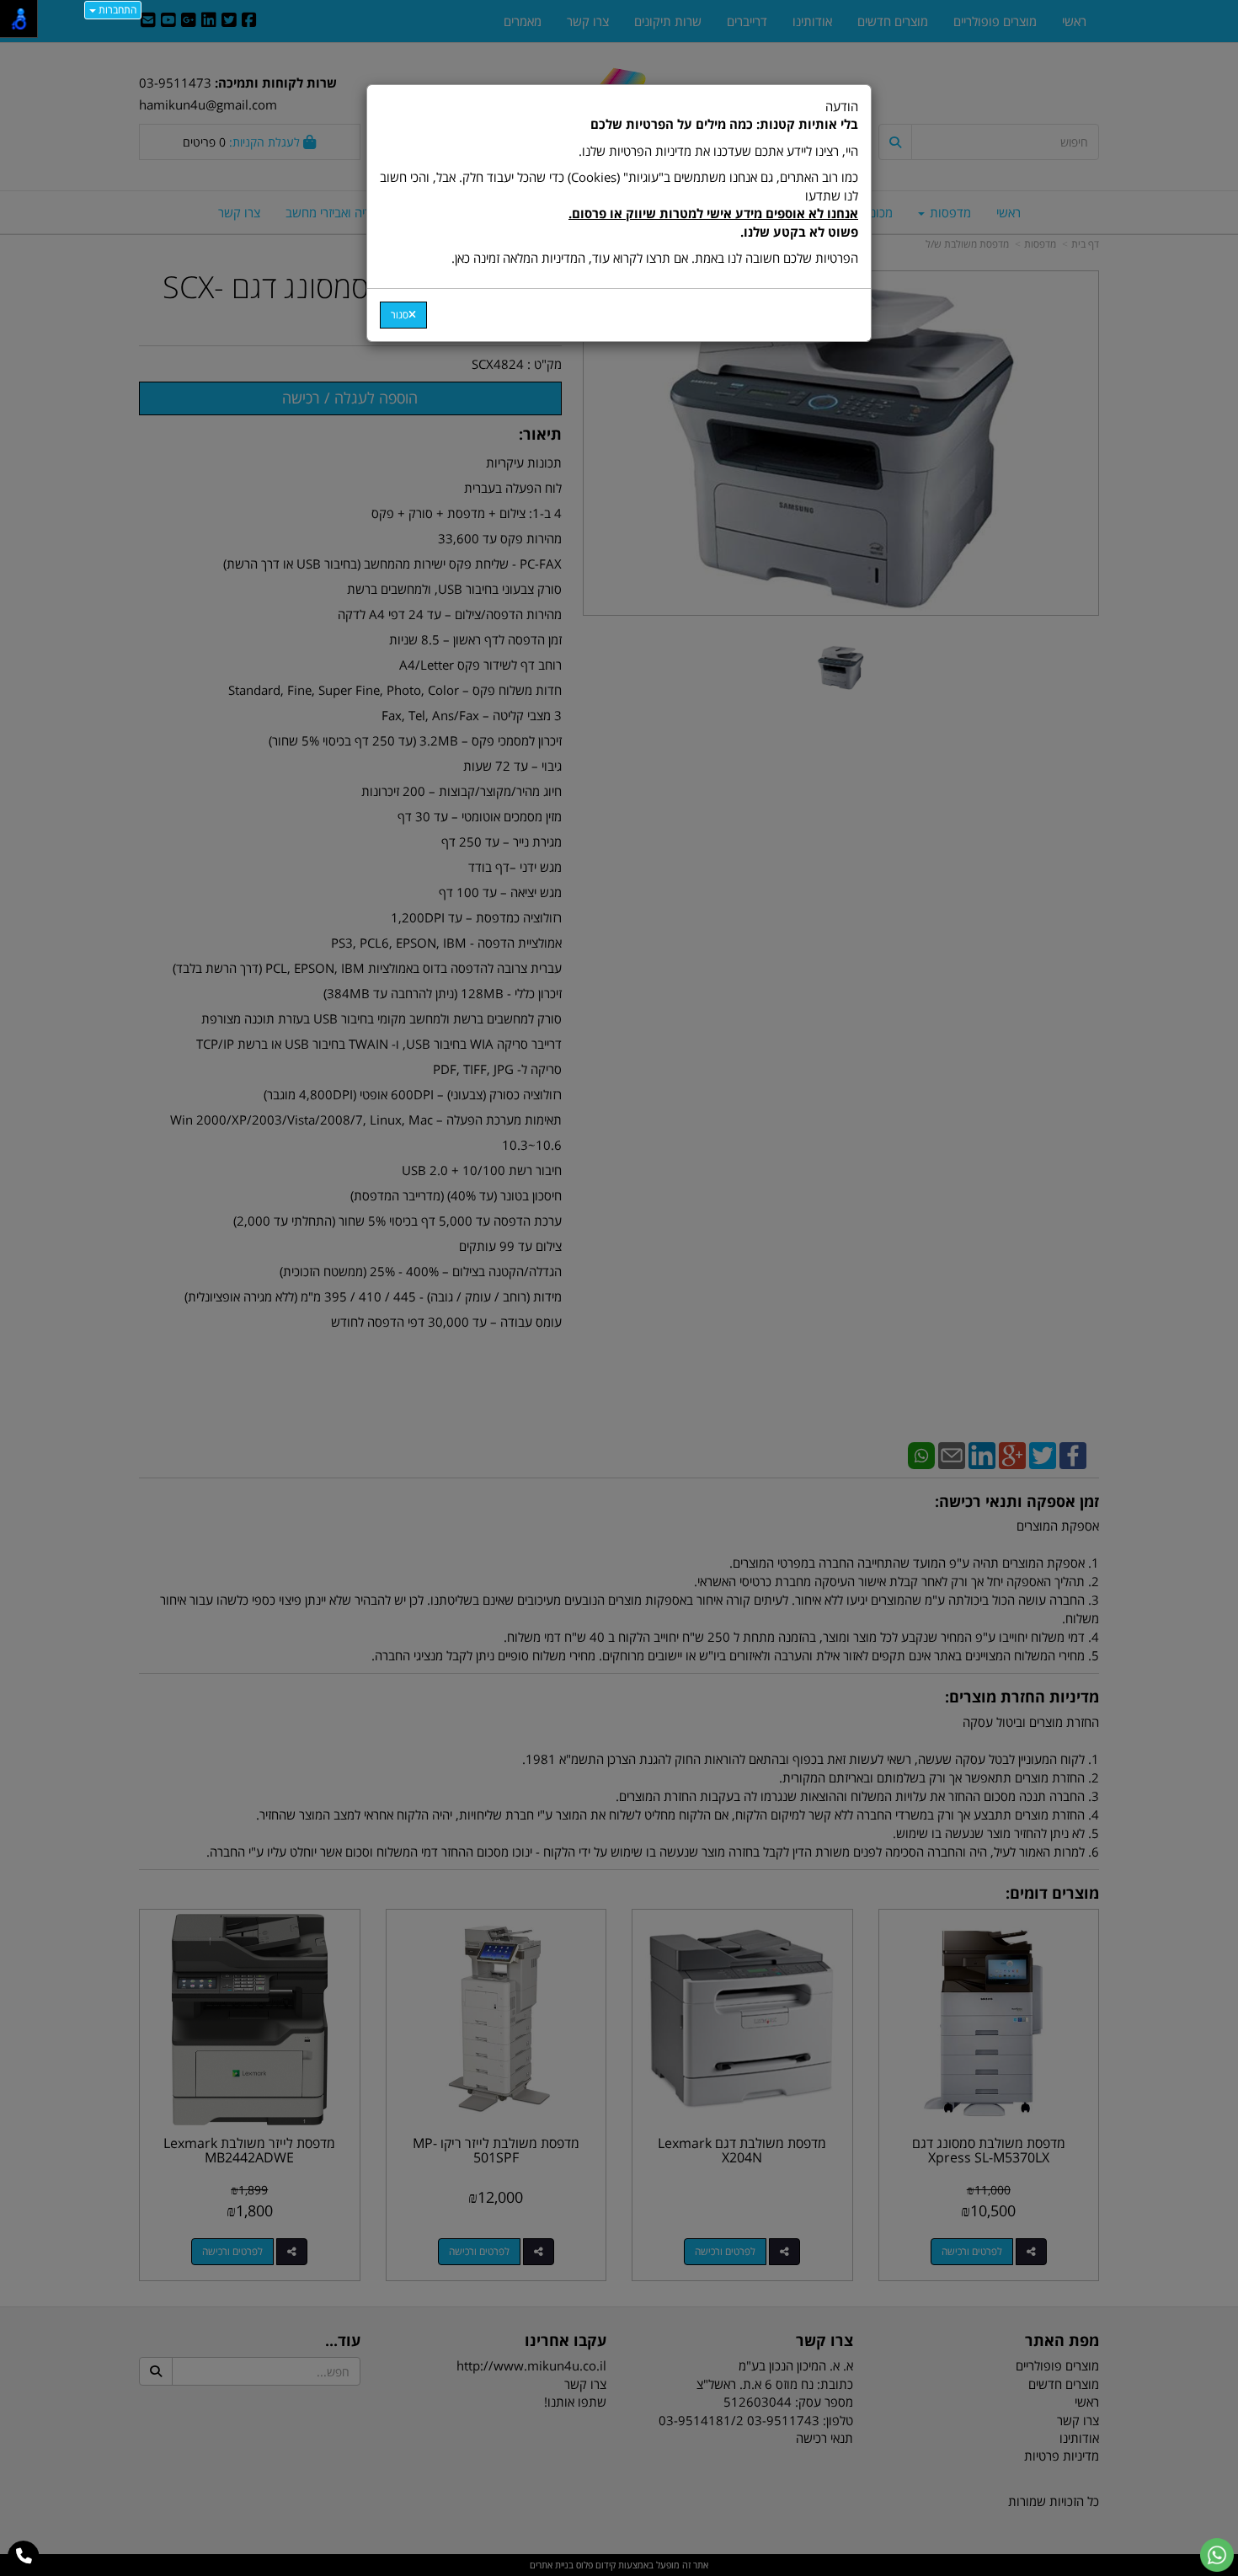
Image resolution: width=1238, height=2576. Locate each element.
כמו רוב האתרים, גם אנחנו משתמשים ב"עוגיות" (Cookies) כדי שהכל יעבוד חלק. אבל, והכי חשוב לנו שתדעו (619, 204)
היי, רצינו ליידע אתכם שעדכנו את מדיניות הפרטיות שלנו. (718, 151)
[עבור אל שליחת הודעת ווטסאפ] (1217, 2555)
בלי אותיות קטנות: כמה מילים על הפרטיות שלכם (724, 124)
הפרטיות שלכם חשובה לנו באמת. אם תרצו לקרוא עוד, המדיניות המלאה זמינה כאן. (655, 258)
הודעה (619, 182)
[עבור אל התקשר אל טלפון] (24, 2557)
